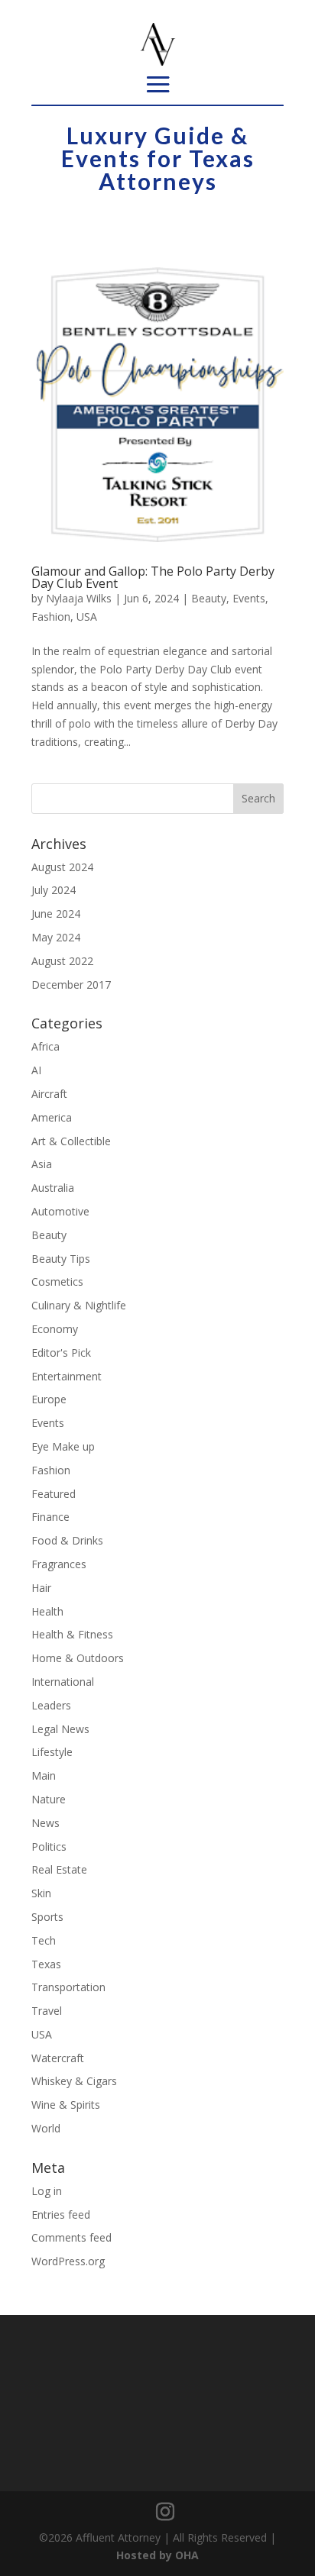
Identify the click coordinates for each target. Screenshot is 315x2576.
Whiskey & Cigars (74, 2081)
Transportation (68, 1987)
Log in (47, 2191)
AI (36, 1070)
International (63, 1682)
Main (44, 1775)
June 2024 (56, 914)
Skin (41, 1893)
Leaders (51, 1705)
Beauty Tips (61, 1259)
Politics (49, 1846)
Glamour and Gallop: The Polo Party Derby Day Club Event (153, 577)
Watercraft (58, 2058)
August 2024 (62, 867)
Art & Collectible (71, 1141)
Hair (41, 1588)
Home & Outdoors (78, 1658)
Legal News (60, 1729)
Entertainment (67, 1376)
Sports (47, 1917)
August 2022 (62, 961)
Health (47, 1611)
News (45, 1823)
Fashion (51, 617)
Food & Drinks (67, 1540)
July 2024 (54, 890)
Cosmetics (57, 1282)
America (52, 1117)
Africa (45, 1046)
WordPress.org (68, 2261)
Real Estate (59, 1869)
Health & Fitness (72, 1634)
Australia (53, 1188)
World (46, 2128)
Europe (49, 1399)
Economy (55, 1329)
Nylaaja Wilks (79, 598)
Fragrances (59, 1564)
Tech (44, 1940)
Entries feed (61, 2214)
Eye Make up (63, 1446)
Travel (47, 2011)
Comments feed (71, 2237)
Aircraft (49, 1094)
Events (249, 598)
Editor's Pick (61, 1353)
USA (87, 617)
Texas (46, 1964)
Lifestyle (52, 1752)
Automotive (60, 1211)
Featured (54, 1494)
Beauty (209, 598)
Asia (42, 1164)
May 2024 (56, 937)
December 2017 (71, 985)
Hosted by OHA (157, 2555)
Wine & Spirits (66, 2105)
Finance (50, 1517)
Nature (49, 1799)
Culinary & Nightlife (79, 1305)
